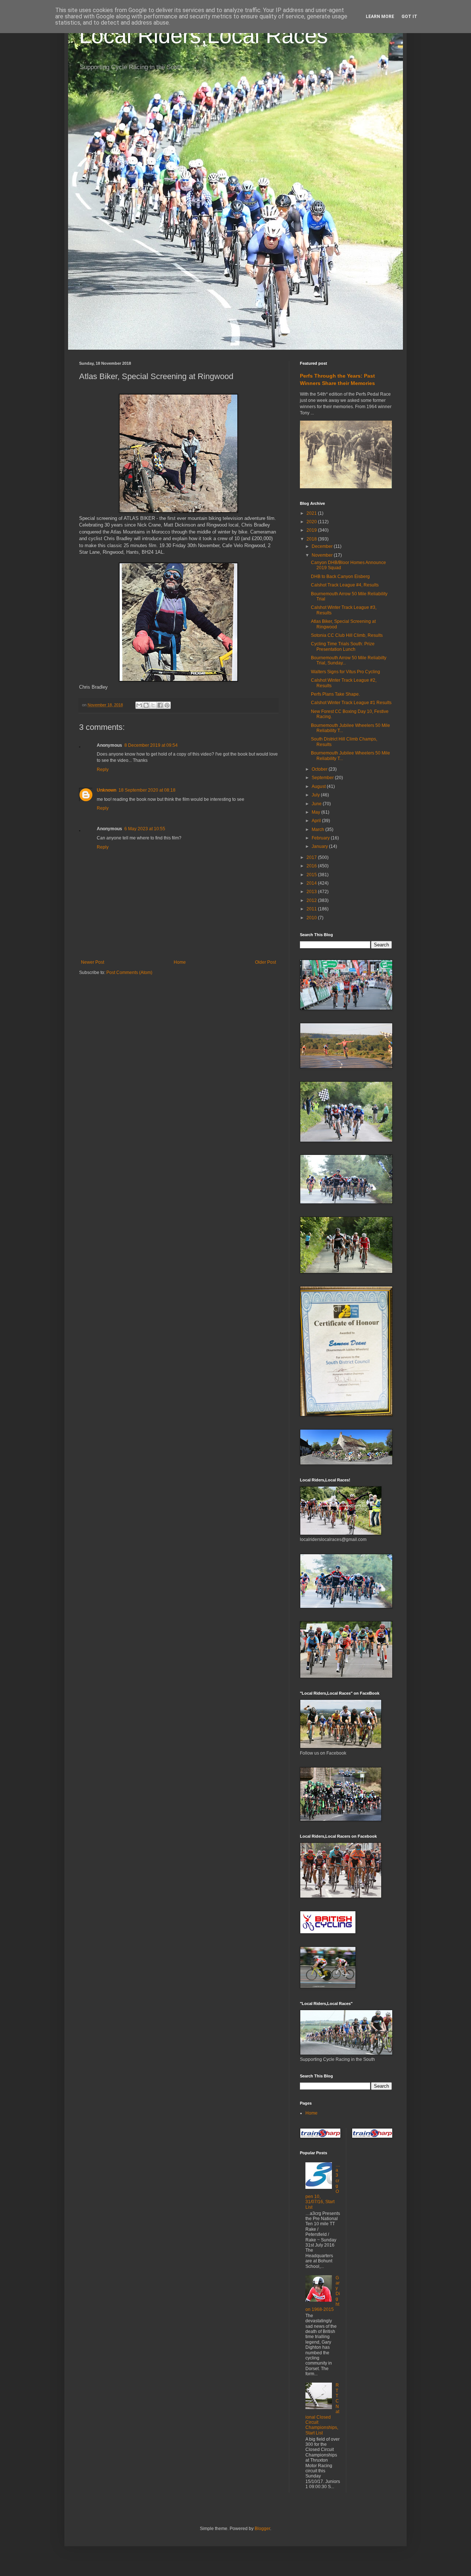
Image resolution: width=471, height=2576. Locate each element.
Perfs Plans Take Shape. (335, 694)
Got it (409, 17)
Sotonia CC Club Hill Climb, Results (347, 635)
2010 (312, 918)
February (321, 838)
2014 (312, 883)
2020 (312, 522)
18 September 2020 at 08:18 (147, 790)
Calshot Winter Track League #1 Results (351, 703)
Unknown (107, 790)
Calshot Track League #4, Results (345, 585)
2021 (312, 513)
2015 (312, 875)
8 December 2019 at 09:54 (151, 745)
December (323, 546)
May (316, 812)
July (316, 795)
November (323, 555)
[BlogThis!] (146, 705)
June (317, 804)
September (323, 778)
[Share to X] (153, 705)
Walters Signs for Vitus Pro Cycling (346, 672)
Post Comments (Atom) (129, 973)
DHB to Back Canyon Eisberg (340, 577)
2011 (312, 909)
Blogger (262, 2529)
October (320, 769)
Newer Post (93, 962)
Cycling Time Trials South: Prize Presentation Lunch (343, 646)
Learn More (380, 17)
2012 (312, 900)
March (318, 829)
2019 (312, 530)
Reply (103, 770)
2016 (312, 866)
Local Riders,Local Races (203, 35)
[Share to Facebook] (160, 705)
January (320, 846)
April (317, 821)
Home (180, 962)
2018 (312, 539)
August (319, 786)
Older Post (265, 962)
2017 (312, 857)
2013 (312, 892)
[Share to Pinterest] (167, 705)
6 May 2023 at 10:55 (145, 829)
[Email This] (139, 705)
